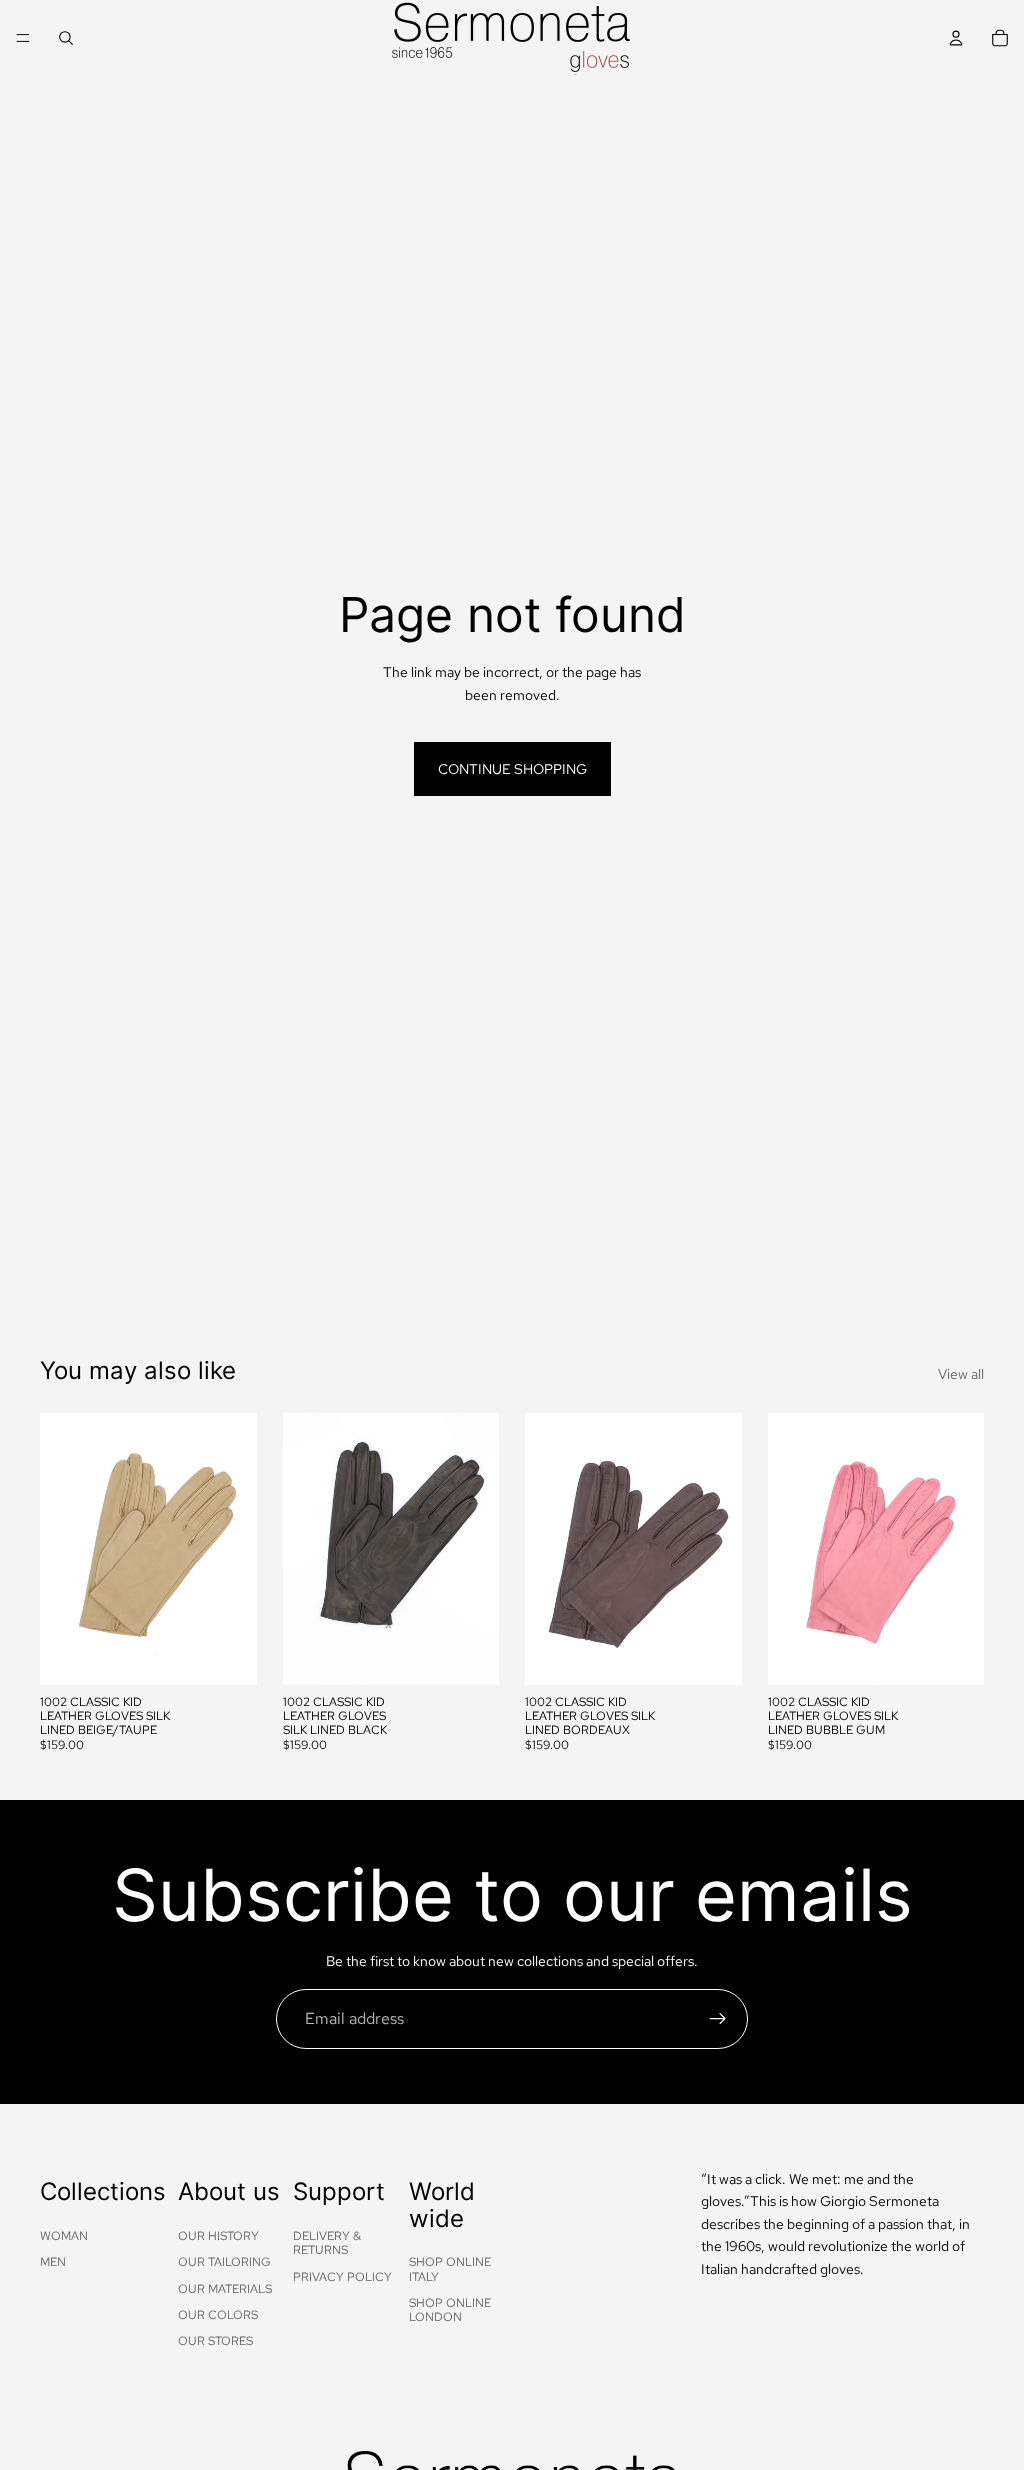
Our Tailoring (224, 2262)
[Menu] (23, 38)
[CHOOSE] (226, 1654)
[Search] (66, 38)
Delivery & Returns (327, 2243)
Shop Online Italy (450, 2269)
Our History (218, 2236)
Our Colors (218, 2315)
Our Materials (225, 2288)
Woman (64, 2236)
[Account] (956, 38)
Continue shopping (512, 769)
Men (53, 2262)
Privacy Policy (342, 2276)
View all (961, 1374)
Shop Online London (450, 2310)
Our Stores (215, 2341)
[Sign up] (718, 2019)
